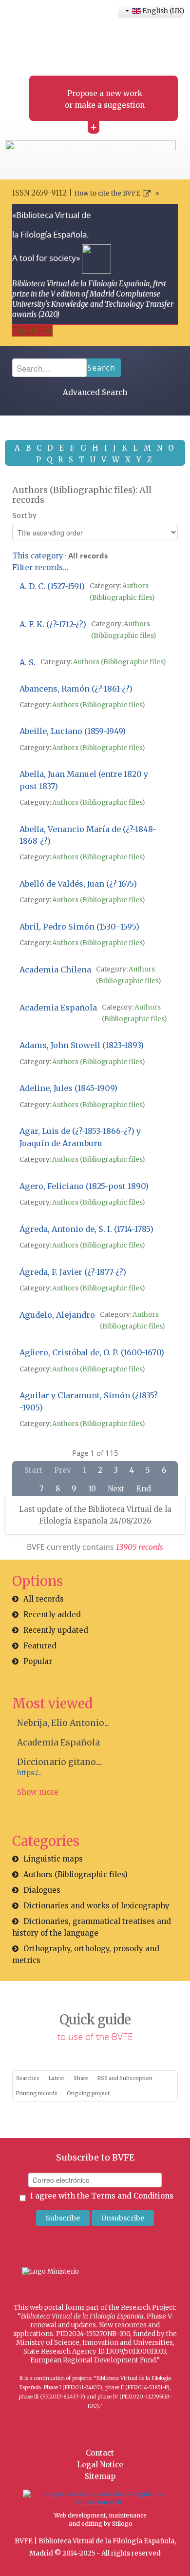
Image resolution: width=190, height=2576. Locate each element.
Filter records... (40, 567)
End (144, 1489)
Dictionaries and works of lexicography (96, 1906)
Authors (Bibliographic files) (119, 662)
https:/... (29, 1773)
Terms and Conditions (132, 2196)
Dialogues (42, 1890)
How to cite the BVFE (107, 193)
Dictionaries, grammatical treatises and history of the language (92, 1927)
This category (38, 556)
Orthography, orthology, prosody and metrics (86, 1954)
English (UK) (162, 11)
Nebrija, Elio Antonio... (63, 1723)
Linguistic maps (53, 1859)
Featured (40, 1646)
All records (44, 1599)
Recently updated (56, 1630)
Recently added (52, 1615)
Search (101, 368)
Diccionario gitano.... (60, 1762)
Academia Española (58, 1743)
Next (116, 1489)
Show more (38, 1792)
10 (92, 1489)
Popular (38, 1661)
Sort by (24, 515)
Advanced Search (95, 392)
